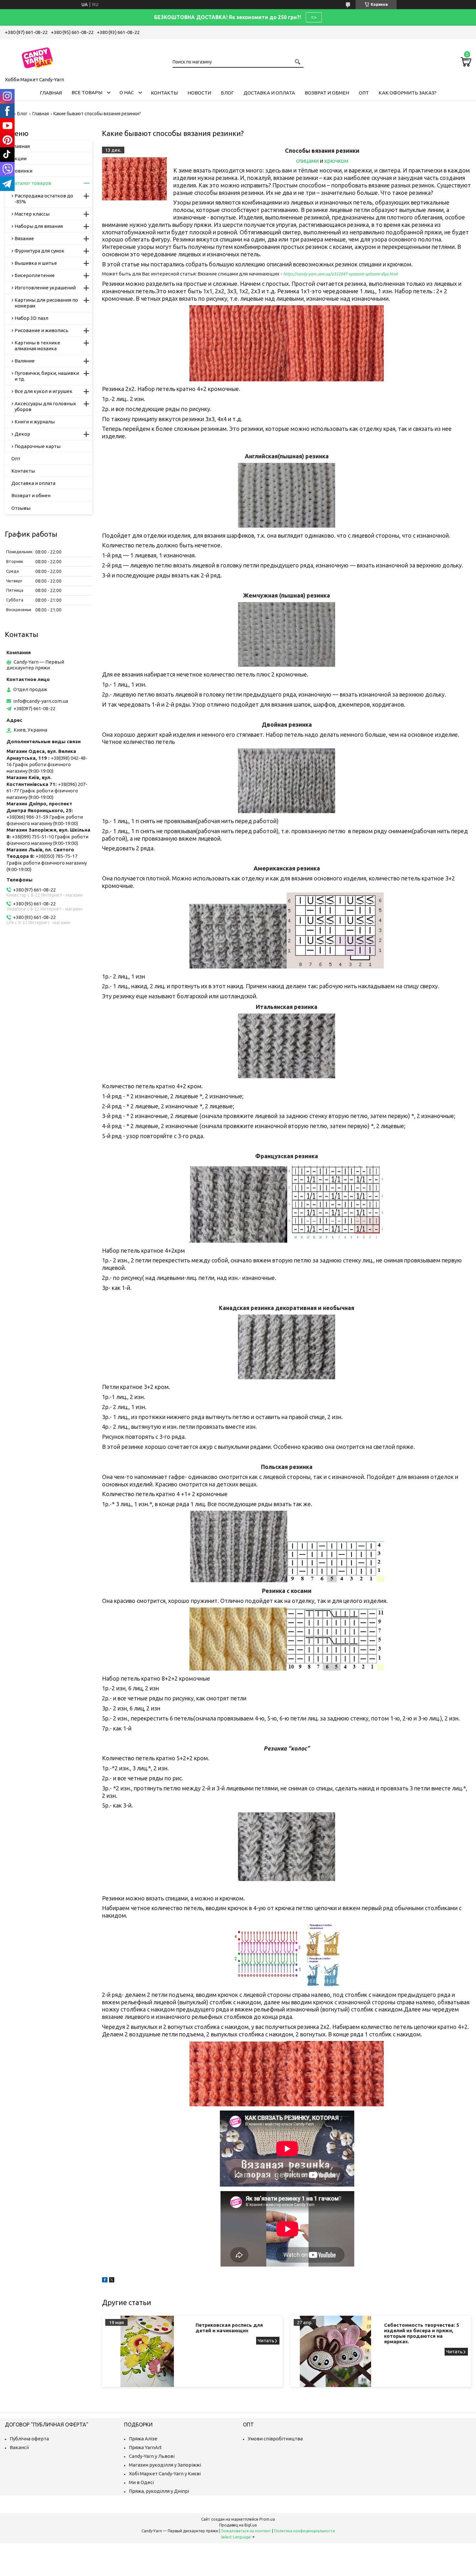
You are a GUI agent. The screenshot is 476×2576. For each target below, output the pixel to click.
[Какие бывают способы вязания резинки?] (134, 179)
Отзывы (21, 508)
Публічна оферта (29, 2439)
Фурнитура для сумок (40, 251)
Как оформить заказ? (408, 93)
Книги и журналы (35, 422)
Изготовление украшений (45, 288)
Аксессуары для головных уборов (45, 406)
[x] (112, 2281)
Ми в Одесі (141, 2482)
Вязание (24, 238)
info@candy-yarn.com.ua (41, 701)
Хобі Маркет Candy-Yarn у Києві (165, 2474)
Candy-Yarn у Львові (152, 2456)
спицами (307, 161)
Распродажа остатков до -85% (44, 199)
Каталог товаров (31, 183)
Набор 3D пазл (31, 318)
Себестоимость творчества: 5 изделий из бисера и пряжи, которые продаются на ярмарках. (422, 2333)
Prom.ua (267, 2519)
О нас (127, 92)
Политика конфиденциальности (304, 2531)
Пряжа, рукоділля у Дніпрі (159, 2491)
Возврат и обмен (327, 93)
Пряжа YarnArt (145, 2447)
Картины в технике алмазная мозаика (37, 346)
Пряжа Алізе (143, 2439)
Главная (51, 93)
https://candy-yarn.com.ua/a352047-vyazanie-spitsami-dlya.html (340, 274)
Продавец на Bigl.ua (238, 2525)
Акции (19, 158)
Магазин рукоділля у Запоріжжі (165, 2465)
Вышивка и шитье (36, 263)
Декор (22, 434)
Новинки (22, 171)
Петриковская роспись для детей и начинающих (229, 2328)
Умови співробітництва (275, 2439)
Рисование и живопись (41, 330)
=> (314, 17)
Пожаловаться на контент (246, 2531)
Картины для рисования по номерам (46, 303)
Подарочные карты (38, 446)
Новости (199, 93)
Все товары (87, 92)
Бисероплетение (35, 275)
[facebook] (105, 2281)
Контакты (164, 93)
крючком (336, 161)
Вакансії (19, 2447)
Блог (227, 93)
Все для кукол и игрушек (44, 391)
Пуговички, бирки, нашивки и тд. (47, 376)
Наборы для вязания (39, 226)
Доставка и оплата (269, 93)
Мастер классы (32, 214)
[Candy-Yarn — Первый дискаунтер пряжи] (37, 57)
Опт (364, 93)
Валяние (25, 361)
